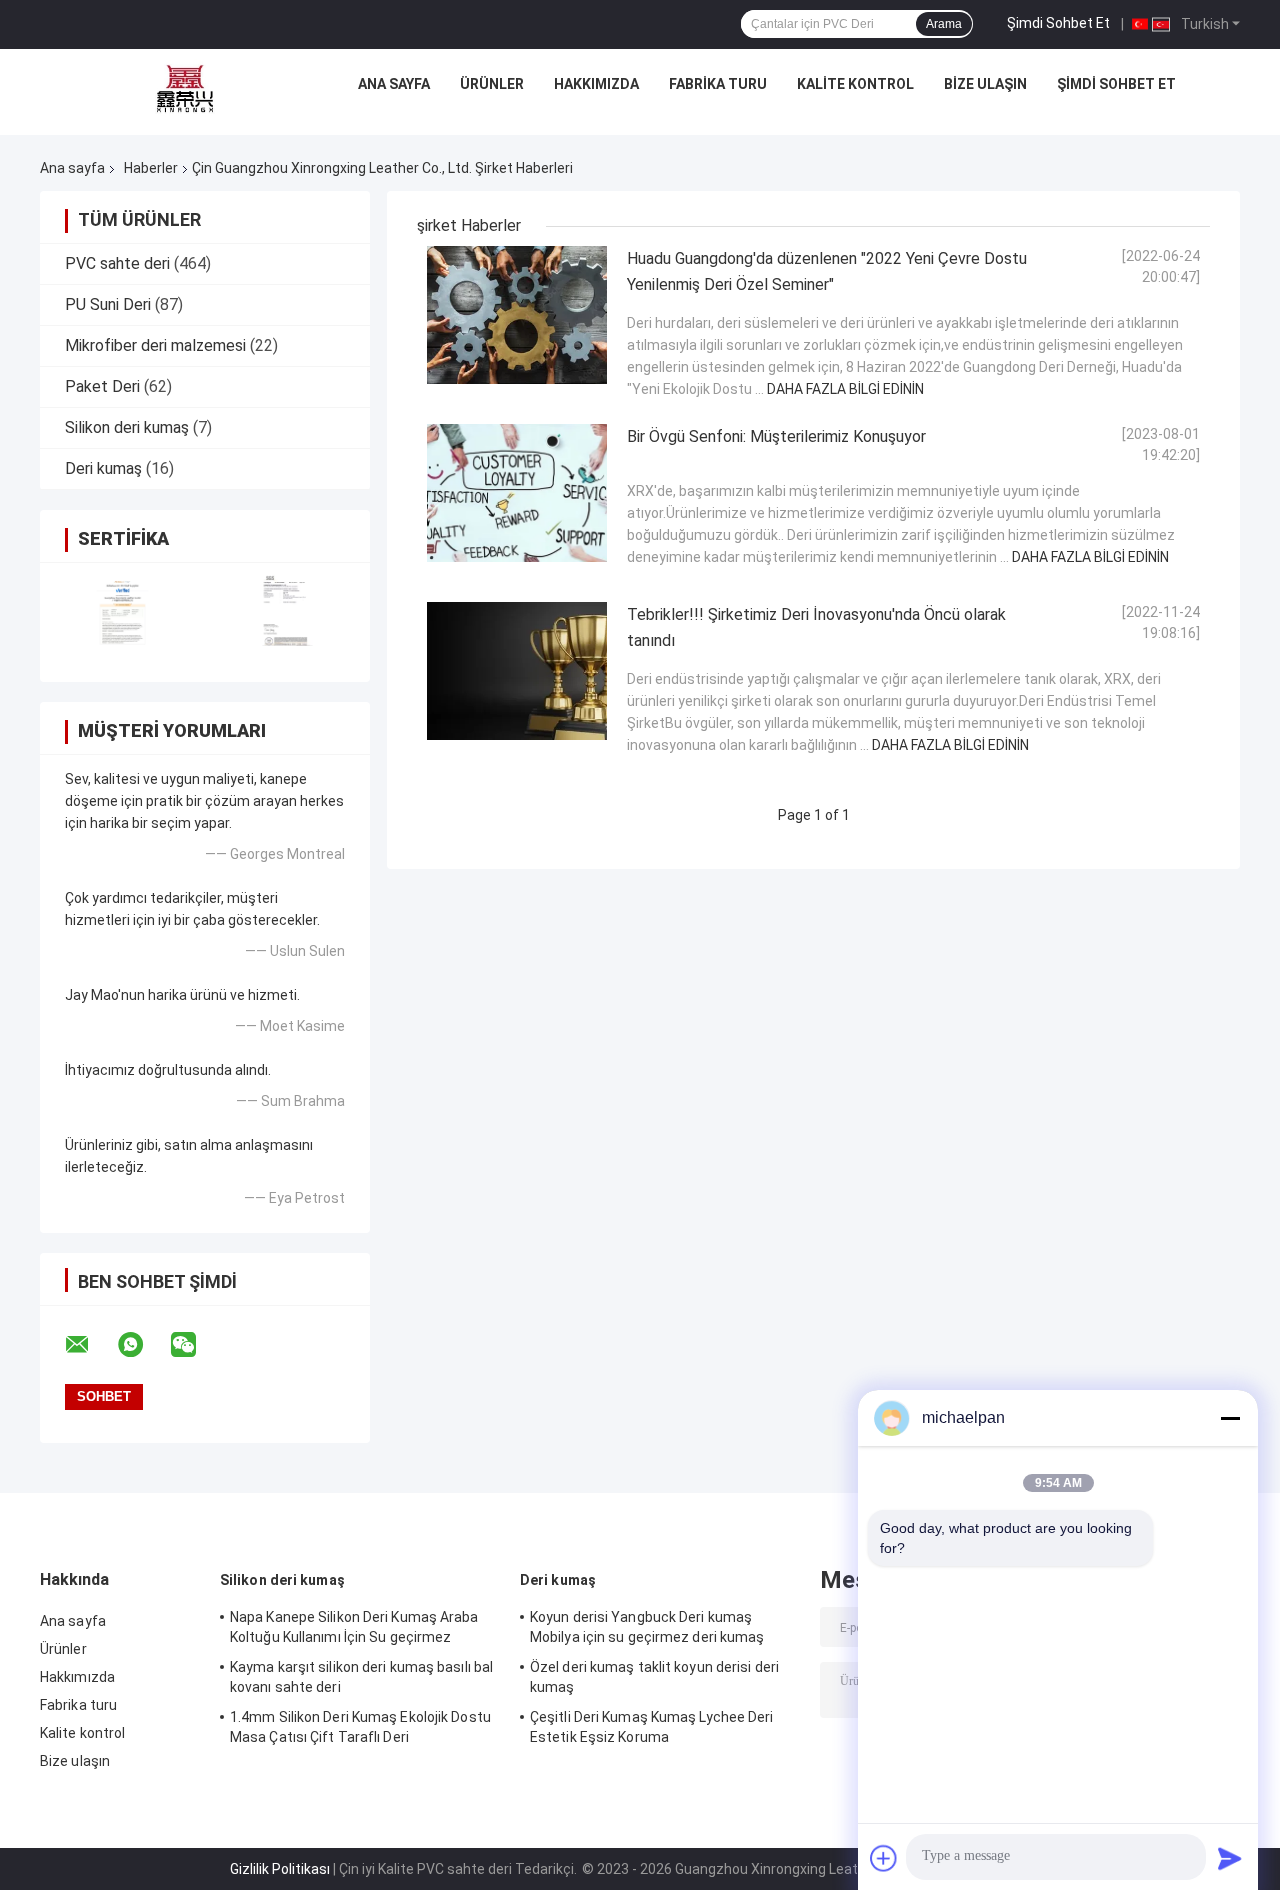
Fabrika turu (718, 84)
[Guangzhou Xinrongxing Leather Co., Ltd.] (185, 89)
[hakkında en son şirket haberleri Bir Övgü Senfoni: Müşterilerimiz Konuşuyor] (517, 493)
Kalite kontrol (855, 84)
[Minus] (1230, 1418)
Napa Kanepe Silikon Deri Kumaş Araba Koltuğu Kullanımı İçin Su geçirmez (354, 1627)
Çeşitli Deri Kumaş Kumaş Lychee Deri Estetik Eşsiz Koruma (652, 1727)
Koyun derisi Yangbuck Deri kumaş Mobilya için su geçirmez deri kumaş (647, 1627)
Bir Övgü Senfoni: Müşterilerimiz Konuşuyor (776, 436)
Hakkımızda (596, 84)
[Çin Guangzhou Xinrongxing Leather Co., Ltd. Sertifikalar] (122, 609)
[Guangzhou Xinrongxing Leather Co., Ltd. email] (90, 1345)
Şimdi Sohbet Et (1058, 23)
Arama (944, 24)
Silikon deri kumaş (127, 427)
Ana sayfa (394, 84)
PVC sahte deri (117, 263)
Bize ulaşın (985, 84)
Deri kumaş (103, 468)
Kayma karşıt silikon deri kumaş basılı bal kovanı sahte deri (361, 1677)
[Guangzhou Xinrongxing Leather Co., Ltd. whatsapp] (143, 1345)
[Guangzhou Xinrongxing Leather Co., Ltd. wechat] (196, 1345)
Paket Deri (102, 386)
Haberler (151, 168)
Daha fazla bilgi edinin (845, 389)
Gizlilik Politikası (280, 1869)
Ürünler (492, 84)
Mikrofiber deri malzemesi (155, 345)
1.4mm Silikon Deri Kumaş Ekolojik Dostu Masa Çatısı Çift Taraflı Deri (360, 1727)
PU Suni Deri (108, 304)
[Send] (1230, 1858)
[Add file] (884, 1858)
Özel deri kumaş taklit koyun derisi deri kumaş (654, 1677)
